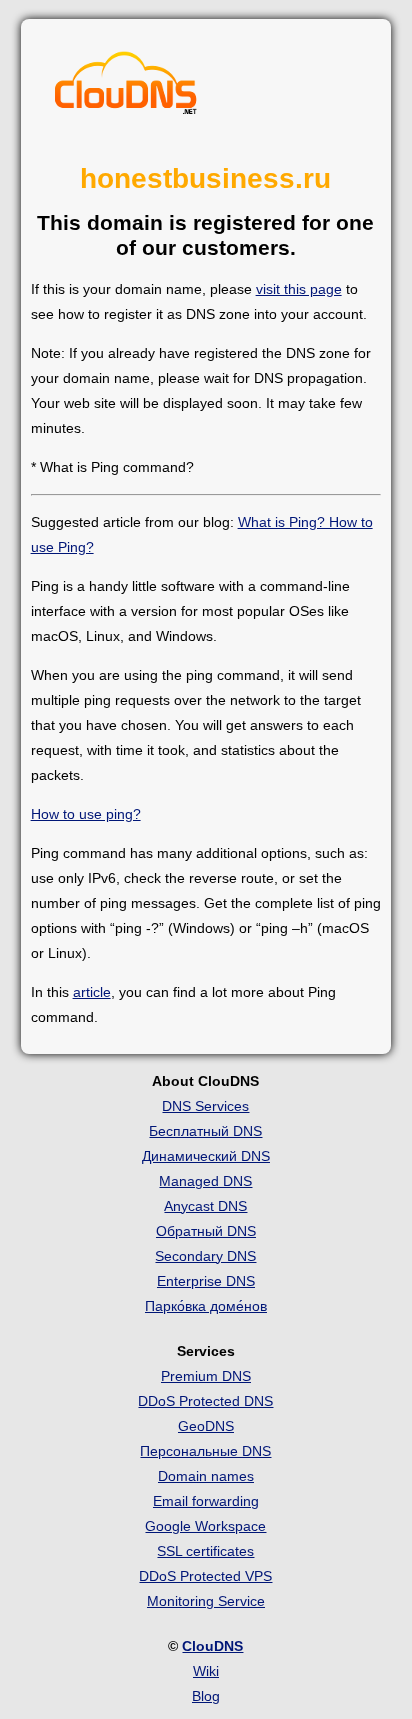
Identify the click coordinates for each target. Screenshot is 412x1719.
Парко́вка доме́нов (206, 1306)
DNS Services (205, 1106)
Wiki (206, 1671)
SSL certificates (205, 1551)
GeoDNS (206, 1426)
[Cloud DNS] (126, 88)
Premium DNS (206, 1376)
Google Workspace (205, 1526)
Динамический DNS (206, 1156)
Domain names (206, 1476)
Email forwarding (206, 1501)
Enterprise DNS (206, 1281)
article (92, 992)
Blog (206, 1696)
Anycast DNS (205, 1206)
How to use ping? (86, 814)
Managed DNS (205, 1181)
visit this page (299, 289)
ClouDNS (212, 1646)
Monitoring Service (206, 1601)
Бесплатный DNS (205, 1131)
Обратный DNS (206, 1231)
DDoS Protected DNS (205, 1401)
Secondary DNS (205, 1256)
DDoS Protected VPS (205, 1576)
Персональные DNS (205, 1451)
